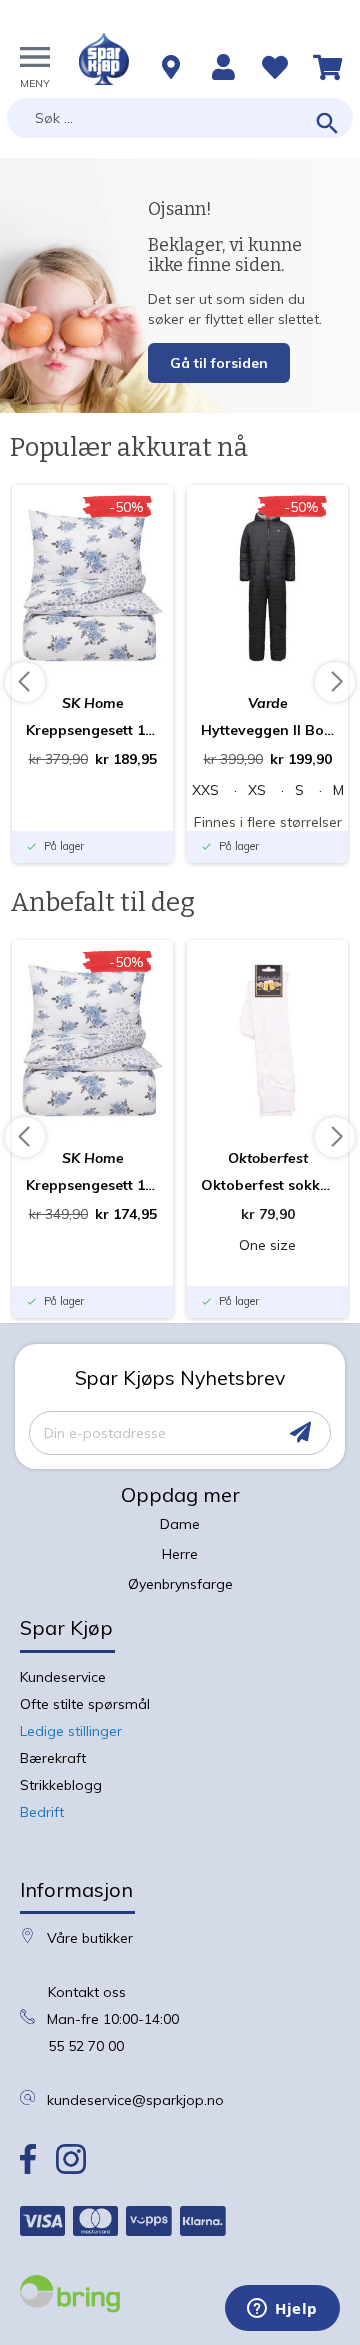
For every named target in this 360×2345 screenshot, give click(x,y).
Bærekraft (53, 1758)
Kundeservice (63, 1677)
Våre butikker (90, 1938)
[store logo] (104, 59)
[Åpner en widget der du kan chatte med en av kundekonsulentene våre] (282, 2310)
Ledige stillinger (71, 1731)
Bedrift (42, 1812)
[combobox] (180, 118)
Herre (180, 1554)
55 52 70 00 (86, 2046)
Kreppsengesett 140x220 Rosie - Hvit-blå (92, 730)
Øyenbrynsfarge (180, 1584)
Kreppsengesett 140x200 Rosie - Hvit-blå (92, 1185)
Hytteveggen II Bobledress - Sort (267, 730)
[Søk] (327, 124)
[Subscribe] (300, 1432)
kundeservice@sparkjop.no (135, 2100)
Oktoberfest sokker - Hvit (267, 1185)
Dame (180, 1524)
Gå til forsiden (219, 363)
